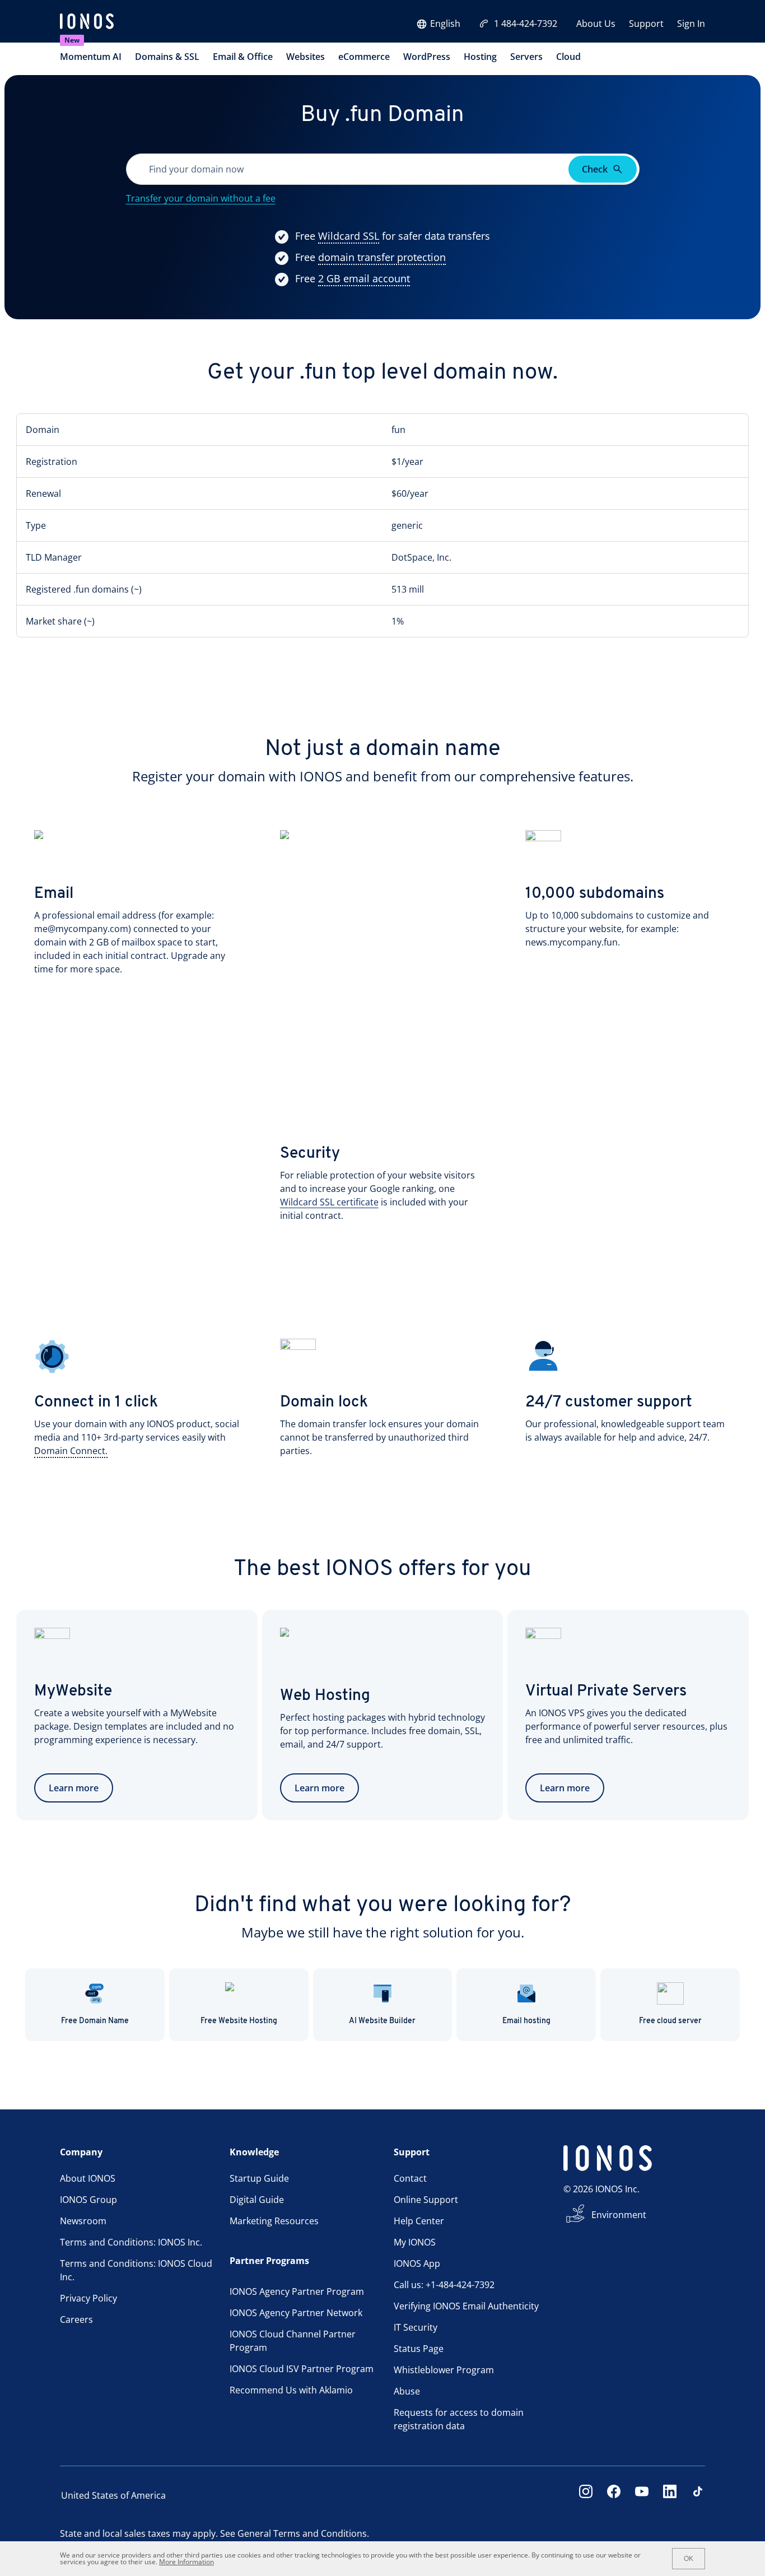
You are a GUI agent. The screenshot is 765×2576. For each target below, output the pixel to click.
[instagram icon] (586, 2495)
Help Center (419, 2221)
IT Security (416, 2327)
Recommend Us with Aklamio (291, 2390)
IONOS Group (88, 2200)
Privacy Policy (88, 2298)
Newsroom (83, 2221)
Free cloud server (670, 2021)
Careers (76, 2319)
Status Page (419, 2349)
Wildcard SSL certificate (329, 1202)
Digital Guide (257, 2200)
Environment (619, 2215)
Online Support (426, 2200)
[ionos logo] (87, 22)
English (445, 24)
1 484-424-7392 (526, 24)
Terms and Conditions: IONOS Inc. (131, 2242)
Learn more (74, 1788)
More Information (186, 2562)
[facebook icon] (614, 2495)
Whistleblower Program (444, 2370)
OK (689, 2559)
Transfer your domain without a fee (201, 198)
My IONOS (415, 2242)
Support (646, 24)
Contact (410, 2178)
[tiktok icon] (698, 2495)
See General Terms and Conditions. (295, 2533)
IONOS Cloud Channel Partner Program (293, 2341)
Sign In (691, 24)
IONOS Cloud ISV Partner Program (302, 2369)
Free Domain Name (95, 2021)
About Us (596, 24)
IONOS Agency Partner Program (297, 2291)
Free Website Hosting (239, 2021)
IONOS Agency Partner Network (296, 2313)
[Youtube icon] (642, 2495)
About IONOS (88, 2178)
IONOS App (417, 2263)
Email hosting (526, 2021)
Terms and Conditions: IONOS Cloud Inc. (136, 2270)
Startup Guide (259, 2178)
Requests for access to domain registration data (459, 2419)
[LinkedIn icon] (670, 2495)
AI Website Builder (382, 2021)
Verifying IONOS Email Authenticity (466, 2306)
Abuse (407, 2391)
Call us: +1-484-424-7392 (444, 2285)
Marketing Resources (274, 2221)
